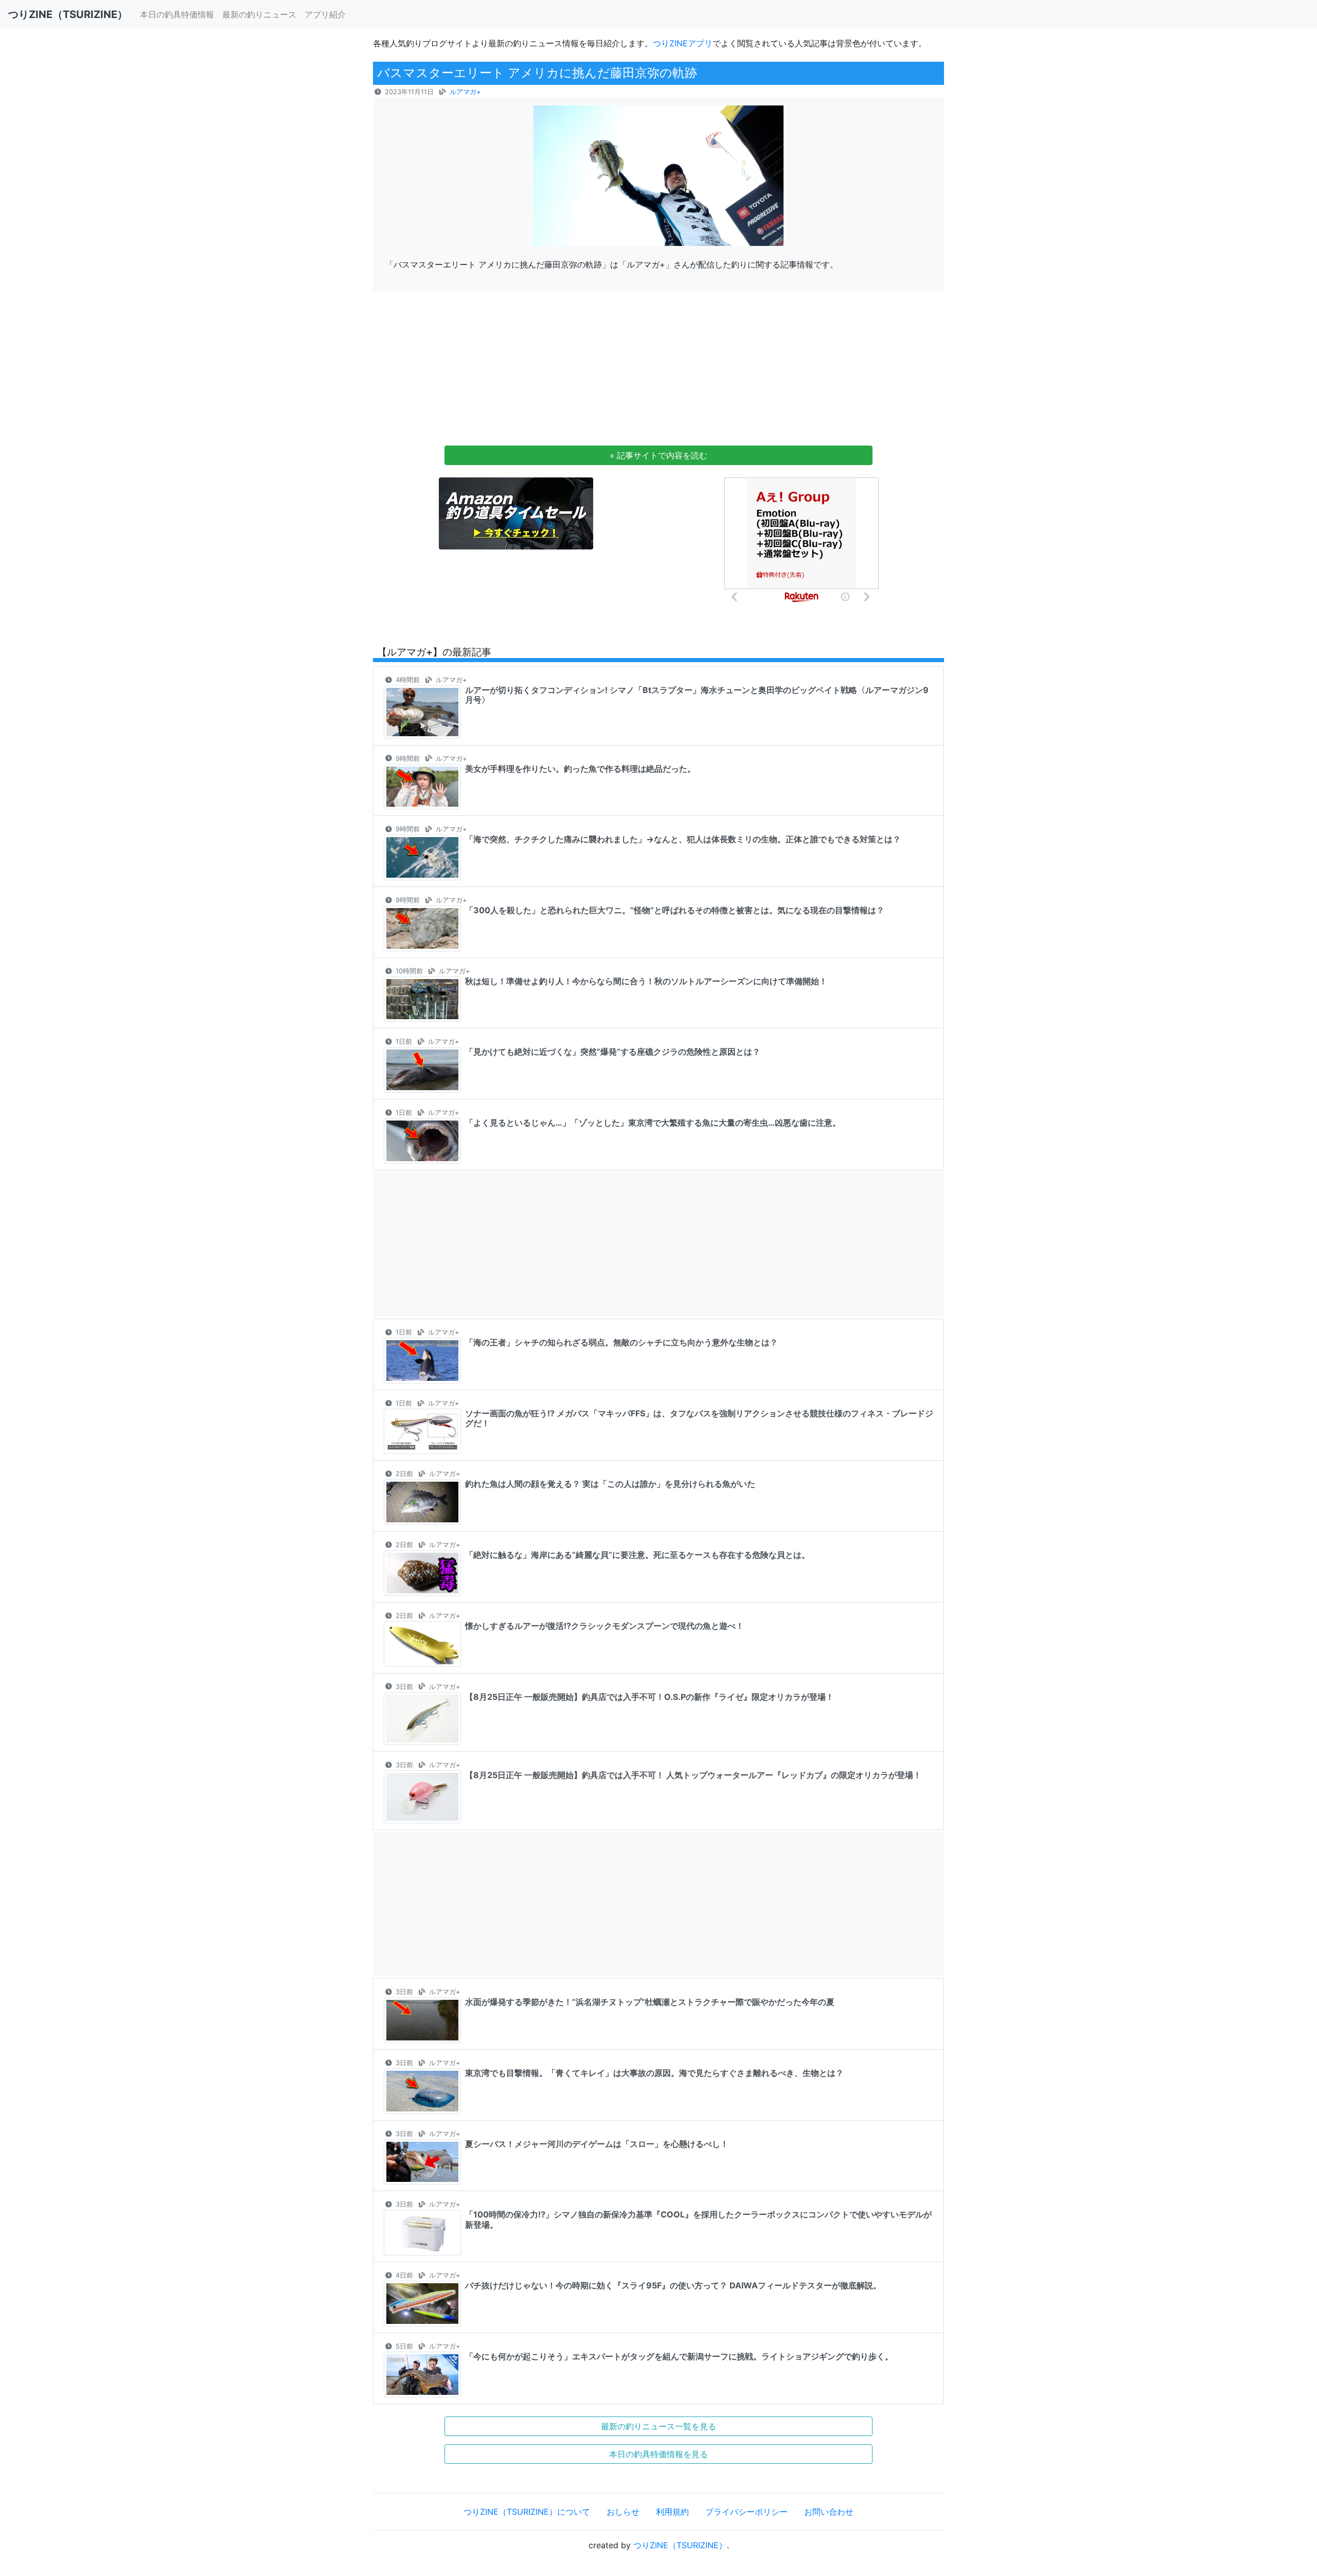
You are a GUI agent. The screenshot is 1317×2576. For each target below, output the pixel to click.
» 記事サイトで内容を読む (658, 455)
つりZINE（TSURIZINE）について (527, 2512)
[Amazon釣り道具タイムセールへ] (516, 513)
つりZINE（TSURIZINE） (680, 2545)
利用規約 (672, 2512)
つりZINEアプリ (683, 43)
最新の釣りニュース (259, 14)
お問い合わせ (829, 2512)
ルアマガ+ (465, 92)
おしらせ (623, 2512)
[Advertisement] (658, 371)
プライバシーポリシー (746, 2512)
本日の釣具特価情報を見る (658, 2454)
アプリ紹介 (325, 14)
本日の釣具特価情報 (177, 14)
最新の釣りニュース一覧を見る (658, 2426)
